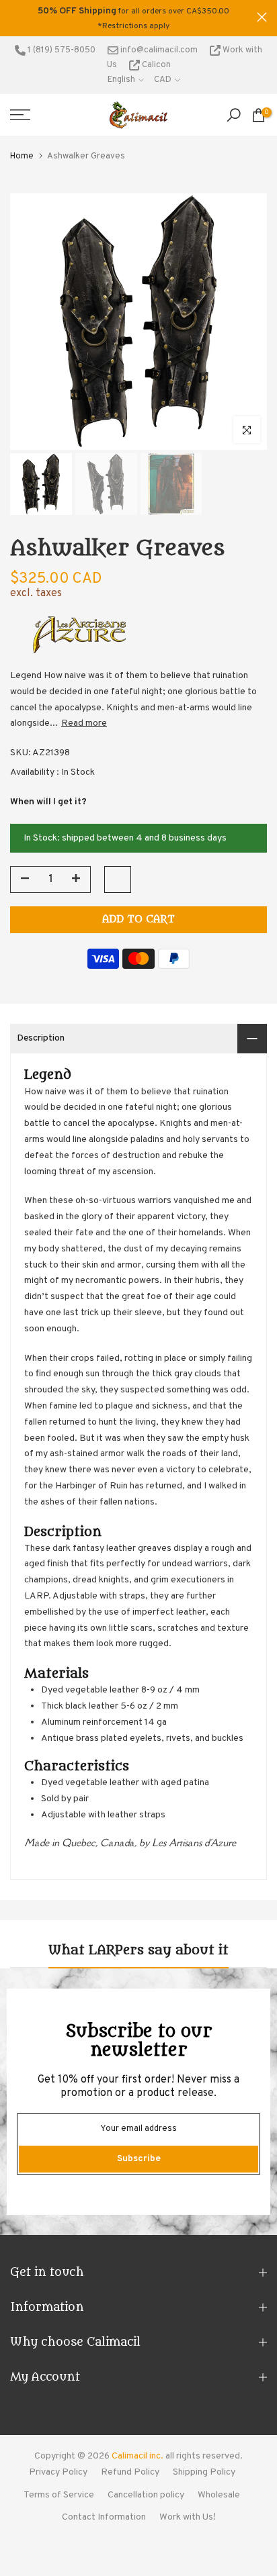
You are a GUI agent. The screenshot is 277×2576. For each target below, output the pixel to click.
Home (22, 156)
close (262, 17)
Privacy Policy (58, 2472)
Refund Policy (130, 2472)
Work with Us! (188, 2517)
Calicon (155, 65)
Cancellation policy (146, 2495)
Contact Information (104, 2517)
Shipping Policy (204, 2472)
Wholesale (219, 2495)
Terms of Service (59, 2495)
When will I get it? (48, 802)
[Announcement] (133, 18)
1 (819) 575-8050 (61, 50)
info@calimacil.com (158, 50)
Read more (84, 723)
